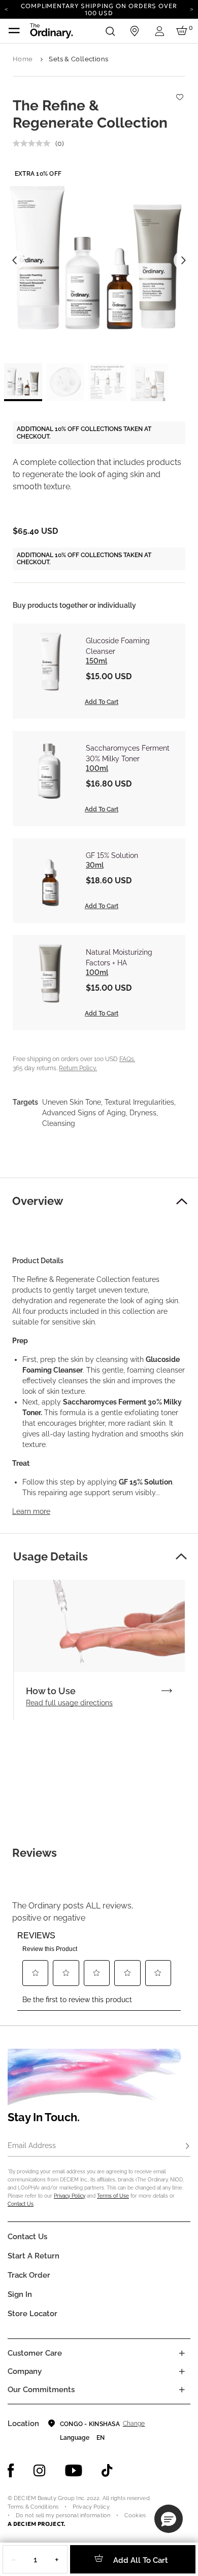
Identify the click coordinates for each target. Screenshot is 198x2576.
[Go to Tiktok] (107, 2471)
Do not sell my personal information (63, 2515)
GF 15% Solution (112, 855)
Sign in (20, 2294)
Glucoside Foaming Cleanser (118, 646)
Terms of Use (113, 2196)
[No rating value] (34, 143)
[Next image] (184, 260)
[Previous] (6, 9)
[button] (182, 1201)
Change (134, 2424)
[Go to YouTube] (74, 2471)
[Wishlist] (179, 92)
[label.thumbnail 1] (23, 382)
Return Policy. (78, 1068)
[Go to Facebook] (11, 2471)
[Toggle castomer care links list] (182, 2353)
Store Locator (32, 2314)
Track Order (29, 2275)
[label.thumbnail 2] (65, 382)
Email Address (32, 2145)
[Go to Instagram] (40, 2471)
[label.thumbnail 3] (107, 382)
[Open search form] (110, 31)
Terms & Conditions (33, 2507)
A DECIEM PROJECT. (36, 2524)
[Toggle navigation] (14, 31)
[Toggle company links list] (182, 2371)
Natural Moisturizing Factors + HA (119, 958)
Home (23, 59)
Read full (69, 1703)
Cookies (135, 2515)
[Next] (192, 9)
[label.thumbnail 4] (150, 382)
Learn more (31, 1511)
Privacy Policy (70, 2196)
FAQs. (127, 1059)
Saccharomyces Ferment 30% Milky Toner (128, 753)
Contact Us (21, 2204)
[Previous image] (14, 260)
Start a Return (34, 2256)
